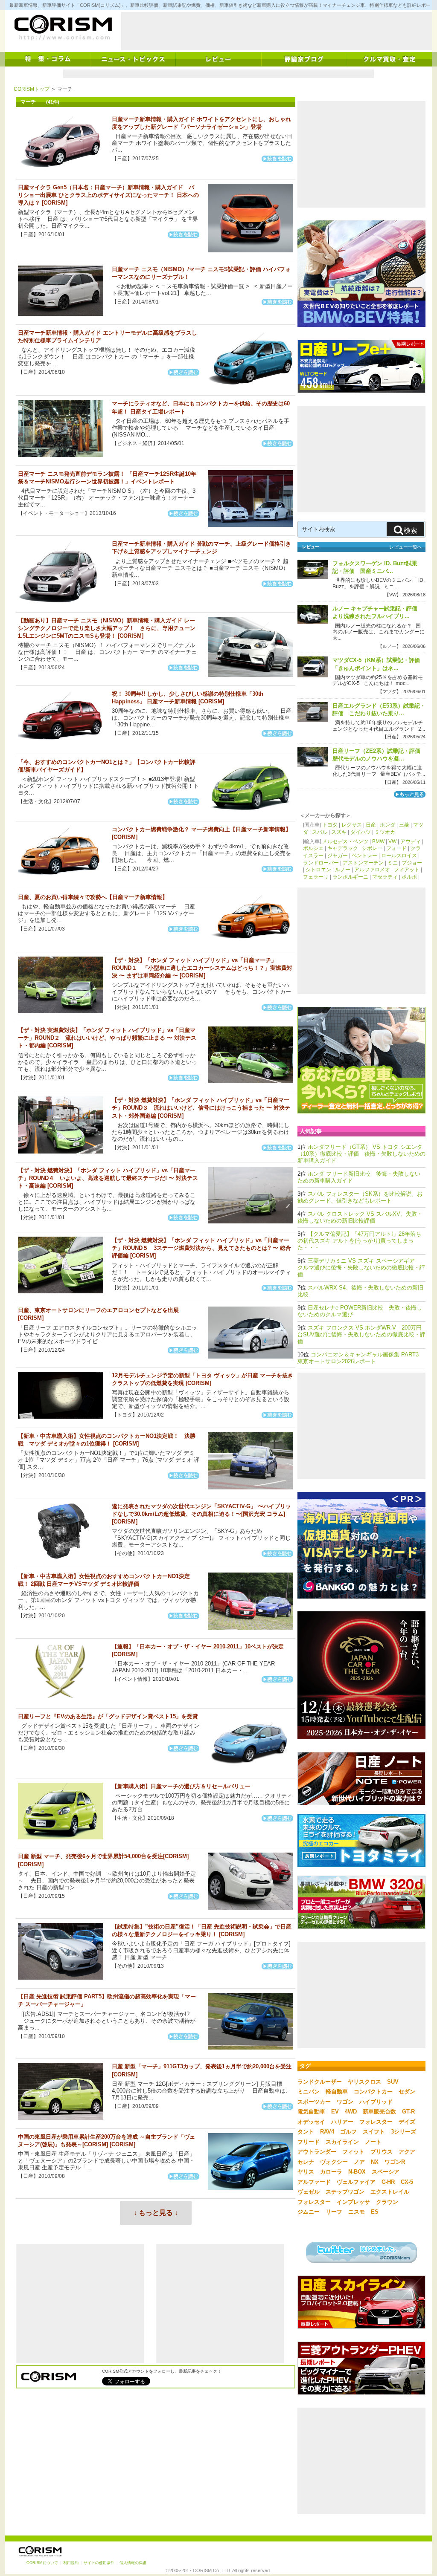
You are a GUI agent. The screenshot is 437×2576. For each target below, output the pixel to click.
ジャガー (338, 856)
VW (392, 841)
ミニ (393, 863)
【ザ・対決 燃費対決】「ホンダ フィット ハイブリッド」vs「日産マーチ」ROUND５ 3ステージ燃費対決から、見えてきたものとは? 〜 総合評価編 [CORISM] (201, 1248)
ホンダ (387, 825)
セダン (407, 2092)
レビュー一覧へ (406, 547)
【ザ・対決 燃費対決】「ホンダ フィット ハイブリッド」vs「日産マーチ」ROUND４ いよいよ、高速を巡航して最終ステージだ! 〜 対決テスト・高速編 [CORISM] (108, 1178)
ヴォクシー (334, 2162)
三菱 (404, 825)
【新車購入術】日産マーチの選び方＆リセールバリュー (181, 1786)
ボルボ (409, 877)
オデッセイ (311, 2122)
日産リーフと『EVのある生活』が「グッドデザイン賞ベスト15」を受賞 (108, 1716)
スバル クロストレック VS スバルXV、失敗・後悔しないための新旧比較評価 (360, 1217)
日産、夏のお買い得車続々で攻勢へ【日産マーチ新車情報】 (93, 897)
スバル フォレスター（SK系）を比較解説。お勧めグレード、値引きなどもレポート (360, 1197)
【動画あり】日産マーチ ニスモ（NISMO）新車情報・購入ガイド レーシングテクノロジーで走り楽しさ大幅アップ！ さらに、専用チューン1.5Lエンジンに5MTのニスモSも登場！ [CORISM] (107, 628)
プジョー (412, 863)
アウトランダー (317, 2152)
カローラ (331, 2172)
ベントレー (364, 856)
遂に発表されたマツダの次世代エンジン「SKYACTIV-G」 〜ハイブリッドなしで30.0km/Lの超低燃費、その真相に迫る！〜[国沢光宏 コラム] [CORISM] (201, 1514)
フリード (309, 2142)
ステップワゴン (345, 2192)
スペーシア (386, 2172)
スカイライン (342, 2142)
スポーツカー (314, 2102)
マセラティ (385, 877)
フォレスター (376, 2122)
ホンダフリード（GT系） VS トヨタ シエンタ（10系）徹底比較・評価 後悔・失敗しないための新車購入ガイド (361, 1154)
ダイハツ (361, 832)
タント (306, 2132)
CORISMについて (42, 2563)
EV (335, 2112)
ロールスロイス (399, 856)
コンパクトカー (373, 2092)
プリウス (382, 2152)
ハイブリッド (376, 2102)
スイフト (374, 2132)
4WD (351, 2112)
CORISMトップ (32, 89)
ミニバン (309, 2092)
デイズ (407, 2122)
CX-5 (407, 2182)
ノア (359, 2162)
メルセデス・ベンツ (345, 841)
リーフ (334, 2212)
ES (375, 2212)
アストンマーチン (363, 863)
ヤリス (306, 2172)
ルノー (343, 870)
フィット (353, 2152)
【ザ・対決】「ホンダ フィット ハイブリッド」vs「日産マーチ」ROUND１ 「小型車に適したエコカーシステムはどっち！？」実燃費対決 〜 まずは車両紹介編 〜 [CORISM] (202, 968)
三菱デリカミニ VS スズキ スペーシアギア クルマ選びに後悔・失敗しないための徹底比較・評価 (361, 1268)
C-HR (388, 2182)
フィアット (407, 870)
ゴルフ (348, 2132)
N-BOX (357, 2172)
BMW (378, 841)
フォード (396, 848)
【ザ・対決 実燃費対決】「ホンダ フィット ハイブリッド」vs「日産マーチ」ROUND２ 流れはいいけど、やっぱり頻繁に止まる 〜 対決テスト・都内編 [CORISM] (107, 1038)
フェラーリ (316, 877)
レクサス (352, 825)
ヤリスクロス (364, 2082)
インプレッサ (353, 2202)
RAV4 (327, 2132)
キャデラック (343, 848)
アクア (407, 2152)
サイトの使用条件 (99, 2563)
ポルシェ (313, 848)
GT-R (408, 2112)
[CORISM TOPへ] (63, 28)
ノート (373, 2142)
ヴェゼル (309, 2192)
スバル (320, 832)
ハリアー (342, 2122)
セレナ (306, 2162)
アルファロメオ (372, 870)
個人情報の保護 (133, 2563)
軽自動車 (337, 2092)
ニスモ (357, 2212)
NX (375, 2162)
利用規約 (71, 2563)
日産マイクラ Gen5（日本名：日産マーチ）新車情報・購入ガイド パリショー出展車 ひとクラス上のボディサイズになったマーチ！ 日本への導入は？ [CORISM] (108, 195)
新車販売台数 (379, 2112)
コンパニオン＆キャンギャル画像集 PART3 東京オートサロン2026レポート (358, 1358)
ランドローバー (321, 863)
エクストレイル (390, 2192)
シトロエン (318, 870)
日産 (371, 825)
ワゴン (345, 2102)
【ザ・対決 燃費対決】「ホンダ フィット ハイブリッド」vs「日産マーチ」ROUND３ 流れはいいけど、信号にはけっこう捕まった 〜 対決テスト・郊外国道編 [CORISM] (201, 1108)
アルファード (314, 2182)
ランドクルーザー (320, 2082)
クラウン (387, 2202)
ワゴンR (395, 2162)
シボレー (372, 848)
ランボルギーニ (350, 877)
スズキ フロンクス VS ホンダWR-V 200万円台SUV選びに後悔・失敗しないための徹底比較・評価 (361, 1334)
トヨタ (330, 825)
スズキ (339, 832)
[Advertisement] (277, 31)
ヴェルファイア (356, 2182)
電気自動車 (311, 2112)
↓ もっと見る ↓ (156, 2213)
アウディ (411, 841)
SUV (393, 2082)
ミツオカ (385, 832)
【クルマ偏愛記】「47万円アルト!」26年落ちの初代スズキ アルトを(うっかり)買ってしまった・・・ (359, 1241)
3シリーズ (403, 2132)
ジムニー (309, 2212)
